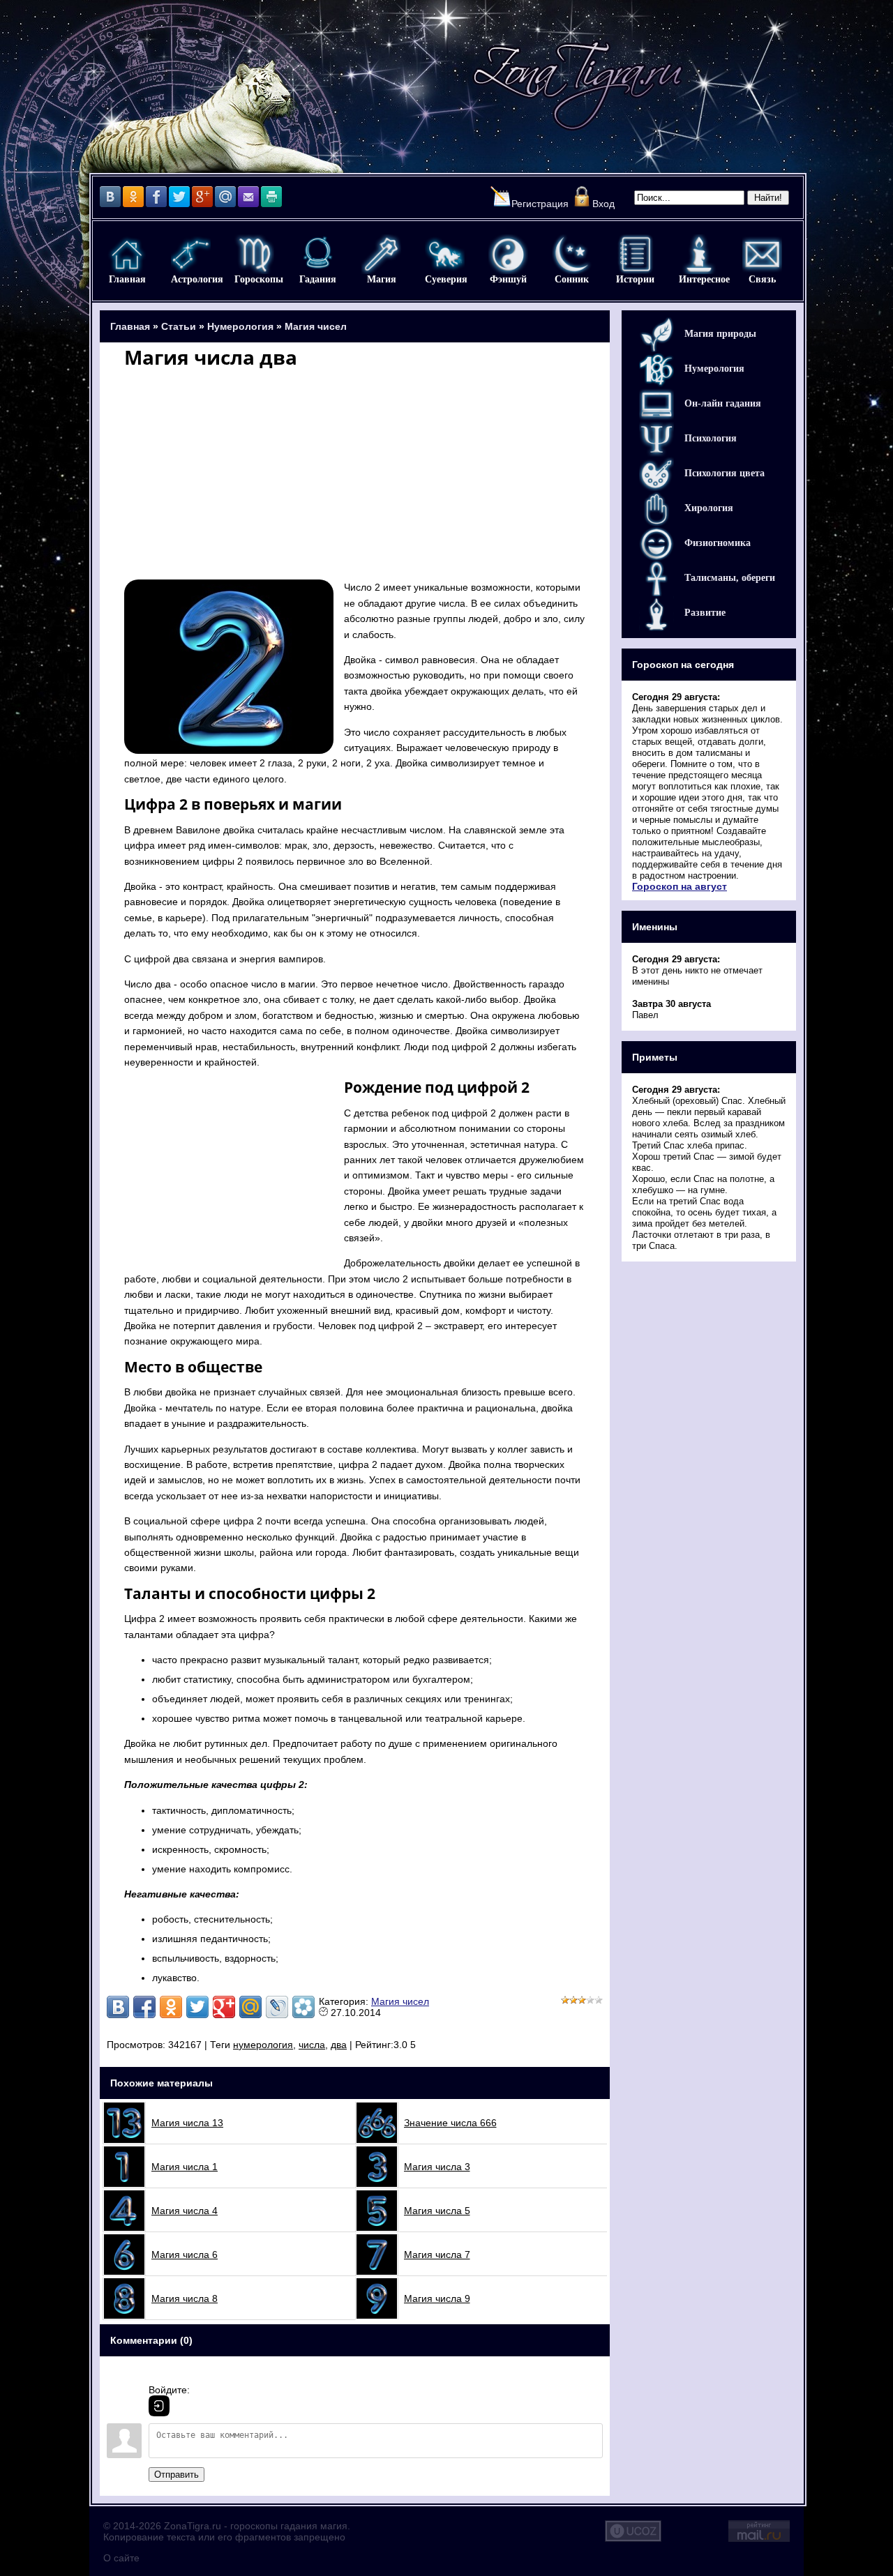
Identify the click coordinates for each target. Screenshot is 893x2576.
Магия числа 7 (437, 2255)
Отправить (177, 2475)
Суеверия (445, 254)
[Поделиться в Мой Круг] (303, 2007)
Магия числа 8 (185, 2298)
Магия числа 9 (437, 2298)
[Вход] (159, 2406)
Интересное (699, 254)
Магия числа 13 (187, 2123)
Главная (127, 254)
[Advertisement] (355, 472)
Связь (762, 254)
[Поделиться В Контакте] (118, 2007)
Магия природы (720, 334)
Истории (635, 254)
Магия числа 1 (185, 2167)
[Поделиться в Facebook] (144, 2007)
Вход (603, 204)
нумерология (263, 2045)
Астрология (191, 254)
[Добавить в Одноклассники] (171, 2007)
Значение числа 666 (450, 2123)
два (339, 2045)
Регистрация (540, 204)
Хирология (709, 508)
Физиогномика (718, 543)
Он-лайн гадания (723, 403)
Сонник (572, 254)
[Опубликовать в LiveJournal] (277, 2007)
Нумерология (240, 326)
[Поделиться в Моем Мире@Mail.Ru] (250, 2007)
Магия (381, 254)
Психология (711, 438)
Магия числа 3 (437, 2167)
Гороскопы (254, 254)
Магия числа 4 (185, 2211)
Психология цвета (725, 473)
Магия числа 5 (437, 2211)
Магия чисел (316, 326)
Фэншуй (508, 254)
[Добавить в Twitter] (197, 2007)
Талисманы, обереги (730, 578)
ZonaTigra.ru (193, 2526)
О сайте (121, 2558)
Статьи (179, 326)
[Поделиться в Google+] (224, 2007)
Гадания (318, 254)
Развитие (705, 613)
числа (312, 2045)
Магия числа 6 (185, 2255)
